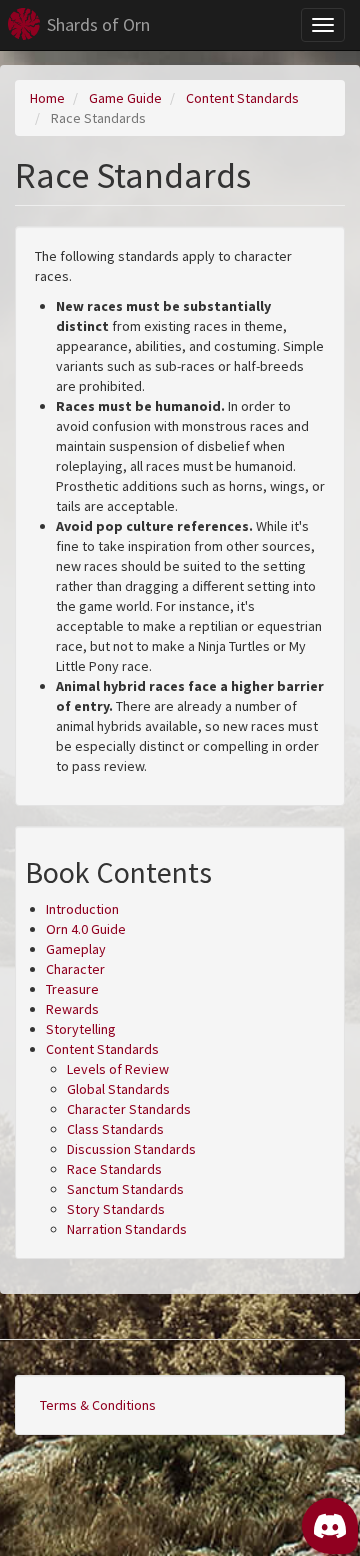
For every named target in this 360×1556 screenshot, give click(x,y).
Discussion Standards (131, 1149)
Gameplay (76, 949)
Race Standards (114, 1169)
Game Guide (125, 98)
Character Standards (129, 1109)
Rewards (72, 1009)
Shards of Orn (98, 24)
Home (47, 98)
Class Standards (115, 1129)
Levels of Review (118, 1069)
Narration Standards (127, 1229)
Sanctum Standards (125, 1189)
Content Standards (242, 98)
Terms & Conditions (98, 1405)
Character (75, 969)
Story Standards (116, 1209)
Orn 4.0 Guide (86, 929)
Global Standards (118, 1089)
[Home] (24, 24)
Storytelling (81, 1029)
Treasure (72, 989)
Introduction (82, 909)
